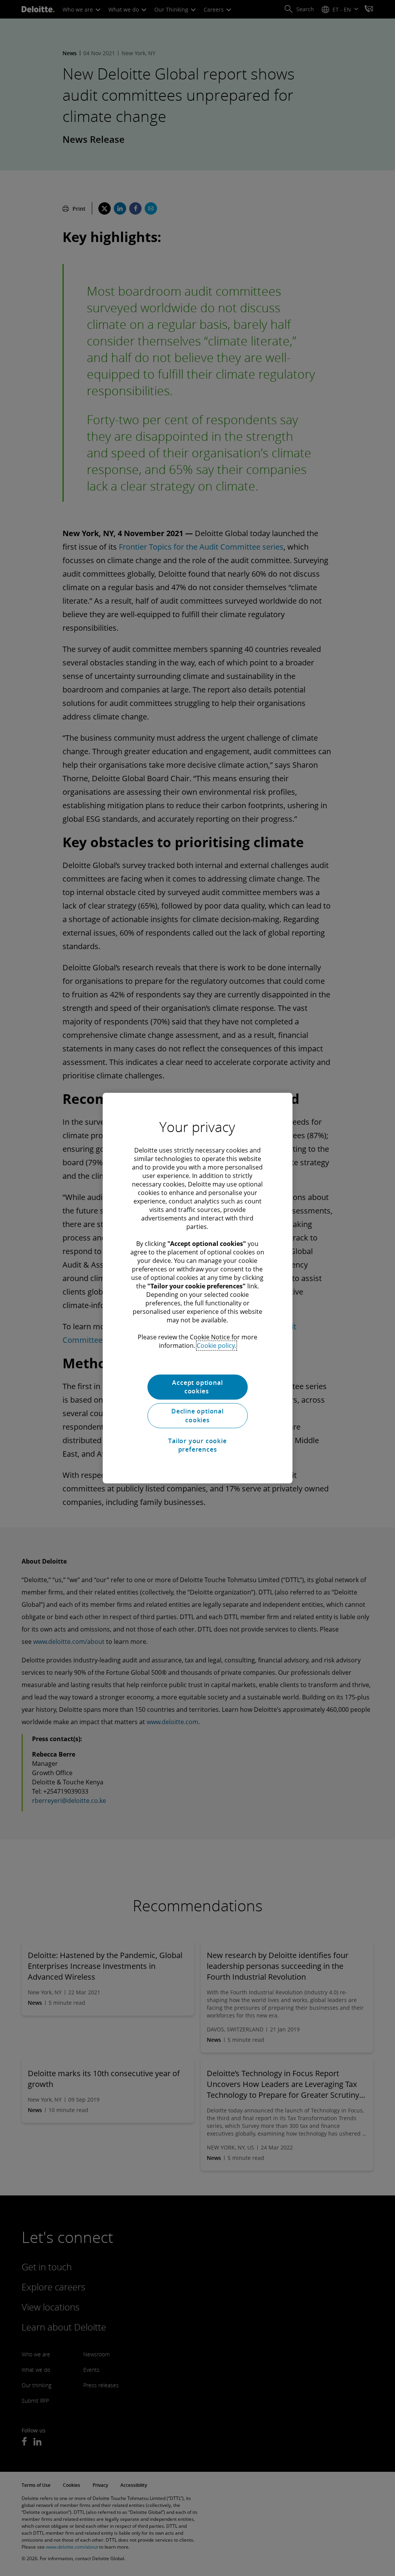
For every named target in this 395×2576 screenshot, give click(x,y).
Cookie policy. (216, 1346)
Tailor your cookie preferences (197, 1445)
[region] (197, 1288)
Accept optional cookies (197, 1387)
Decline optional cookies (197, 1416)
